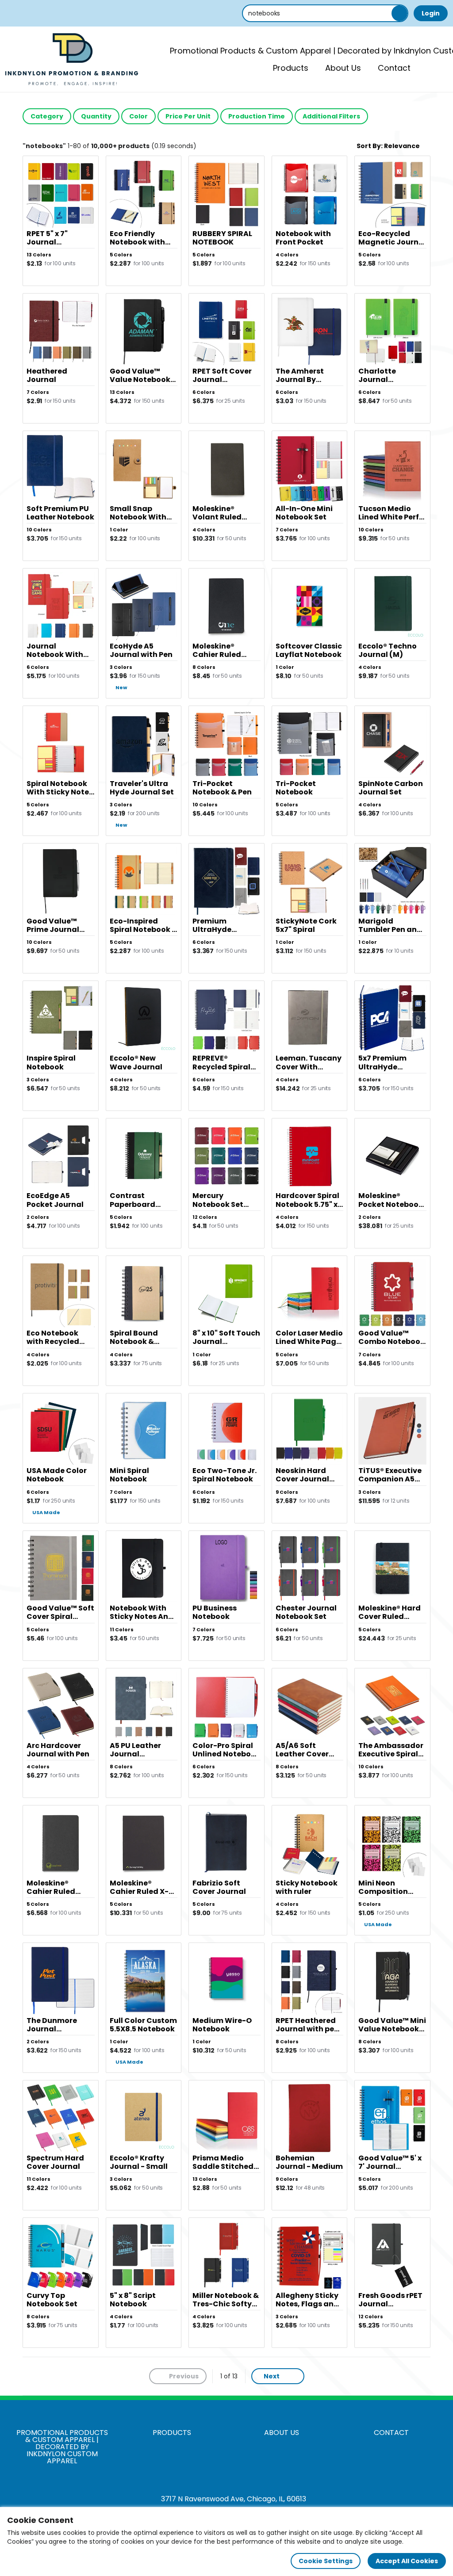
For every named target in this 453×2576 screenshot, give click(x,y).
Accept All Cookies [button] (407, 2561)
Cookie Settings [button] (326, 2561)
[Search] (399, 13)
